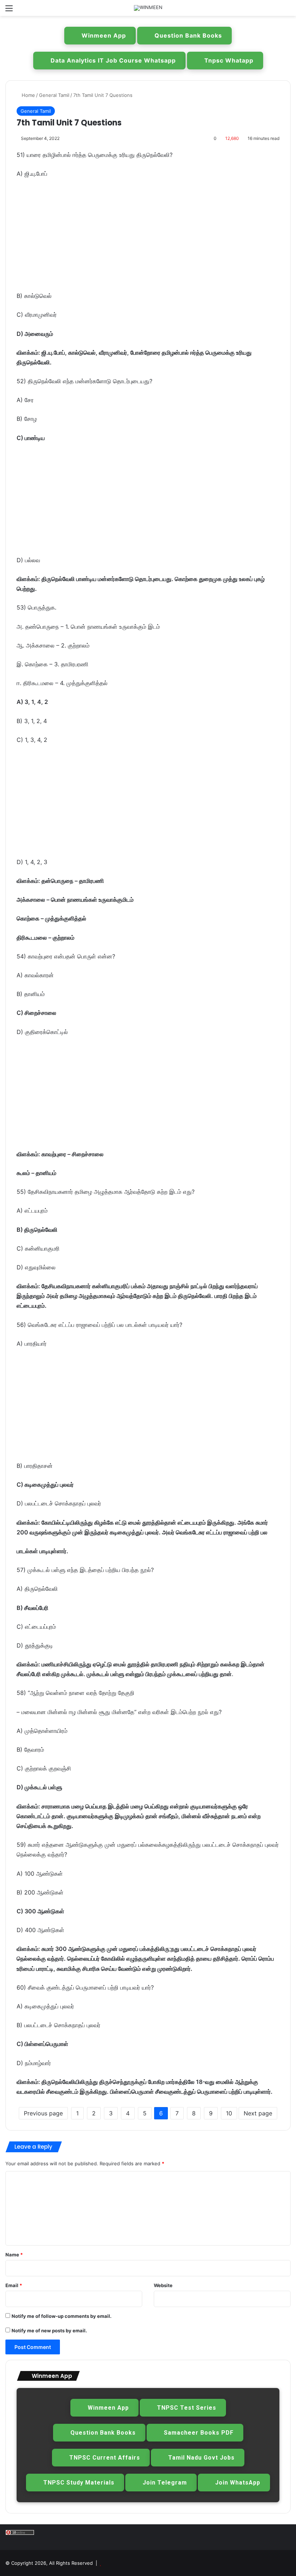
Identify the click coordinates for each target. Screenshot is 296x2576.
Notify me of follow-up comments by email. (62, 2316)
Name (14, 2255)
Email (14, 2285)
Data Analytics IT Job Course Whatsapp (113, 60)
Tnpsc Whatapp (229, 60)
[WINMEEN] (148, 8)
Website (163, 2285)
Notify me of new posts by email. (49, 2331)
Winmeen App (104, 35)
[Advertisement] (148, 238)
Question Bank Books (188, 35)
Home (28, 95)
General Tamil (54, 95)
